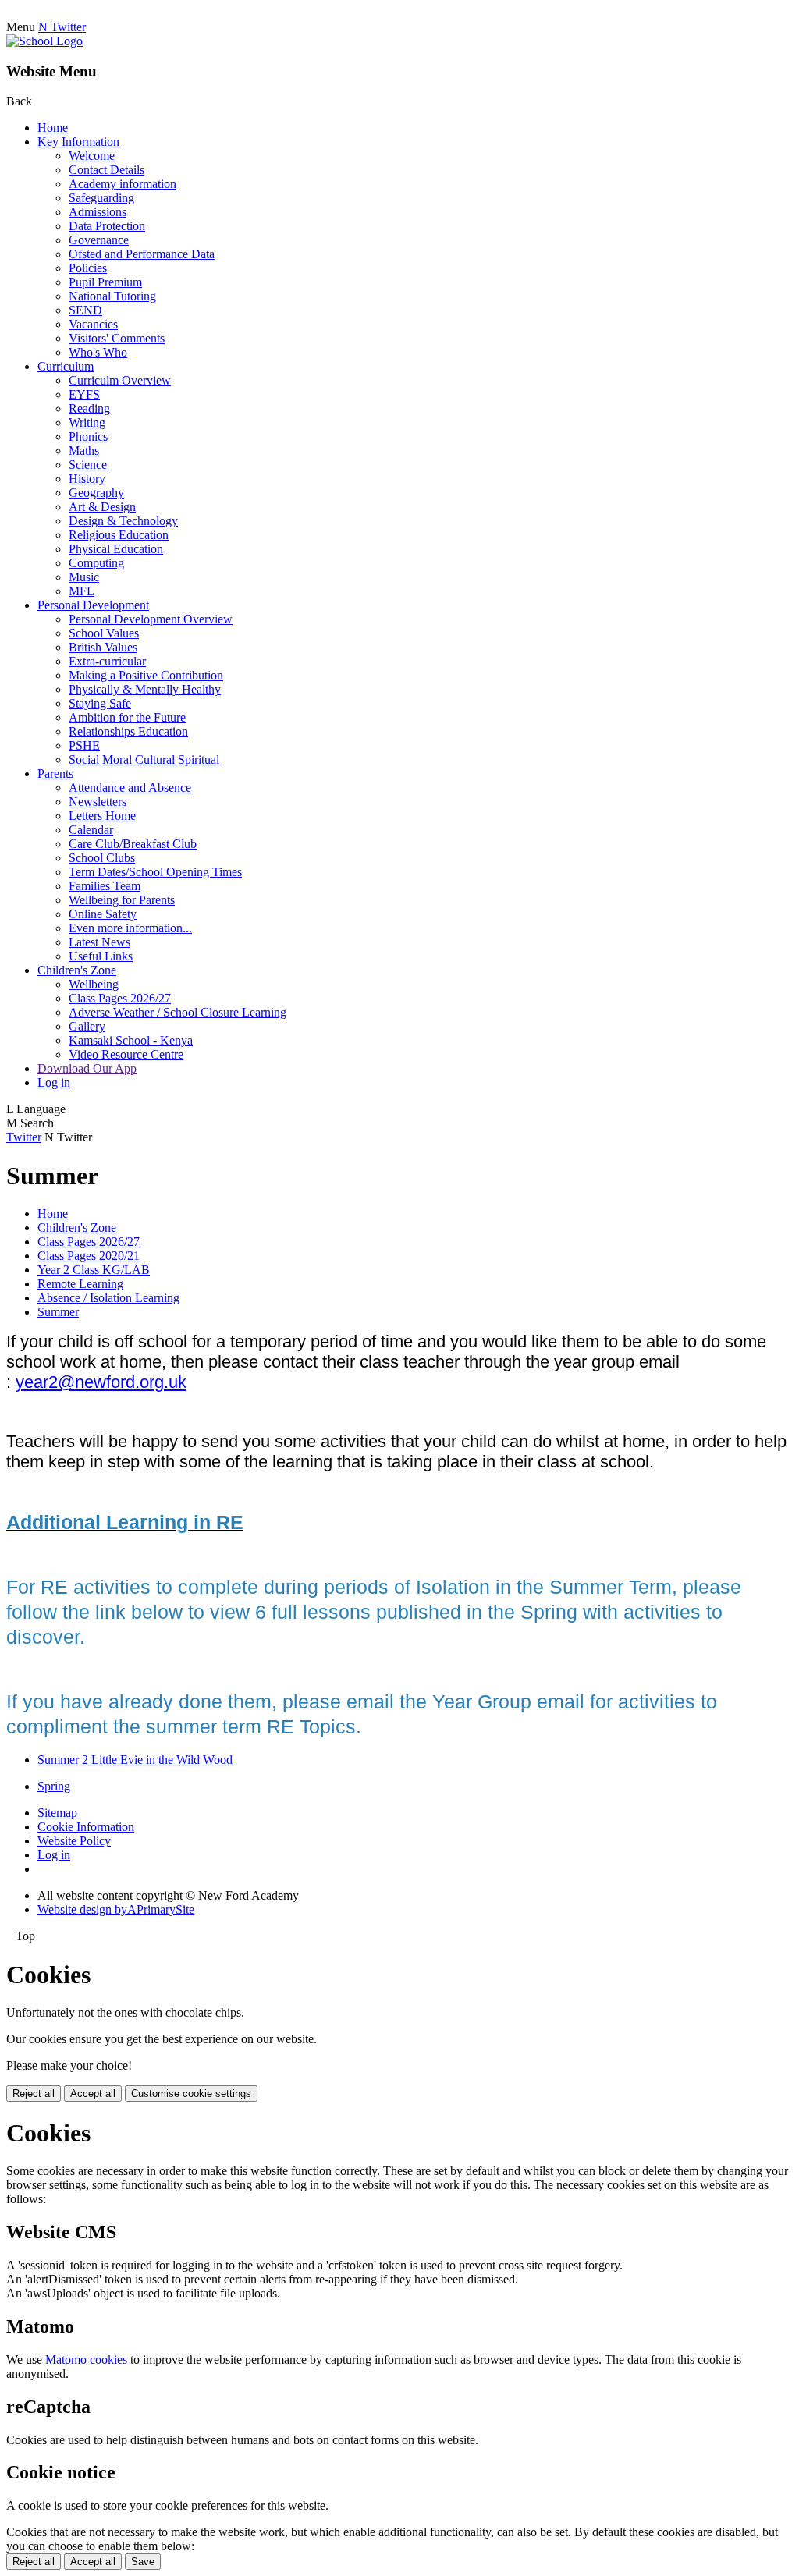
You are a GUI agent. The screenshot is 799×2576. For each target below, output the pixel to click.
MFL (82, 591)
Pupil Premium (105, 282)
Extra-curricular (107, 661)
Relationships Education (128, 731)
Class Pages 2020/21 (89, 1256)
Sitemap (57, 1813)
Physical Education (116, 549)
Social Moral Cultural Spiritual (144, 759)
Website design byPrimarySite (116, 1909)
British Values (103, 647)
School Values (104, 633)
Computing (96, 563)
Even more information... (130, 928)
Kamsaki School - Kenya (131, 1040)
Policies (88, 268)
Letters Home (102, 816)
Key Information (78, 142)
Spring (54, 1786)
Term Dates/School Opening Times (155, 872)
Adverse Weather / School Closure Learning (178, 1012)
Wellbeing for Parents (122, 900)
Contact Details (107, 170)
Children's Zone (77, 970)
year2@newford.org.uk (101, 1382)
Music (84, 577)
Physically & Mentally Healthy (145, 689)
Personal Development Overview (151, 619)
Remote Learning (80, 1284)
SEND (85, 310)
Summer (58, 1312)
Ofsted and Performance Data (142, 254)
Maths (84, 451)
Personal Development (93, 605)
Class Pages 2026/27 (120, 998)
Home (53, 128)
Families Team (105, 886)
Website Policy (74, 1841)
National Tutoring (112, 296)
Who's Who (98, 352)
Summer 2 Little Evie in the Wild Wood (135, 1760)
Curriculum (66, 366)
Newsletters (98, 802)
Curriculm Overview (120, 380)
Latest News (99, 942)
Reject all (34, 2093)
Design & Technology (123, 521)
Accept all (93, 2093)
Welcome (92, 156)
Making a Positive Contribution (146, 675)
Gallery (87, 1026)
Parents (55, 774)
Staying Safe (100, 703)
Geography (96, 493)
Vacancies (93, 324)
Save (143, 2562)
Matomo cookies (86, 2360)
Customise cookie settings (191, 2093)
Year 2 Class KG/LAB (94, 1270)
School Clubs (102, 858)
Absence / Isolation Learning (108, 1298)
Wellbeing (94, 984)
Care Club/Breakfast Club (133, 844)
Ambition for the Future (127, 717)
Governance (99, 240)
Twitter (24, 1137)
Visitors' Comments (117, 338)
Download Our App (87, 1068)
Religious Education (119, 535)
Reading (89, 408)
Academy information (123, 184)
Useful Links (101, 956)
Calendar (91, 830)
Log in (54, 1082)
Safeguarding (101, 198)
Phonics (88, 436)
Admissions (98, 212)
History (87, 479)
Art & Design (102, 507)
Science (88, 465)
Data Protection (107, 226)
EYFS (84, 394)
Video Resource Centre (126, 1054)
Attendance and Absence (130, 788)
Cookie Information (86, 1827)
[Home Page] (44, 41)
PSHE (84, 745)
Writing (87, 422)
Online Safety (103, 914)
